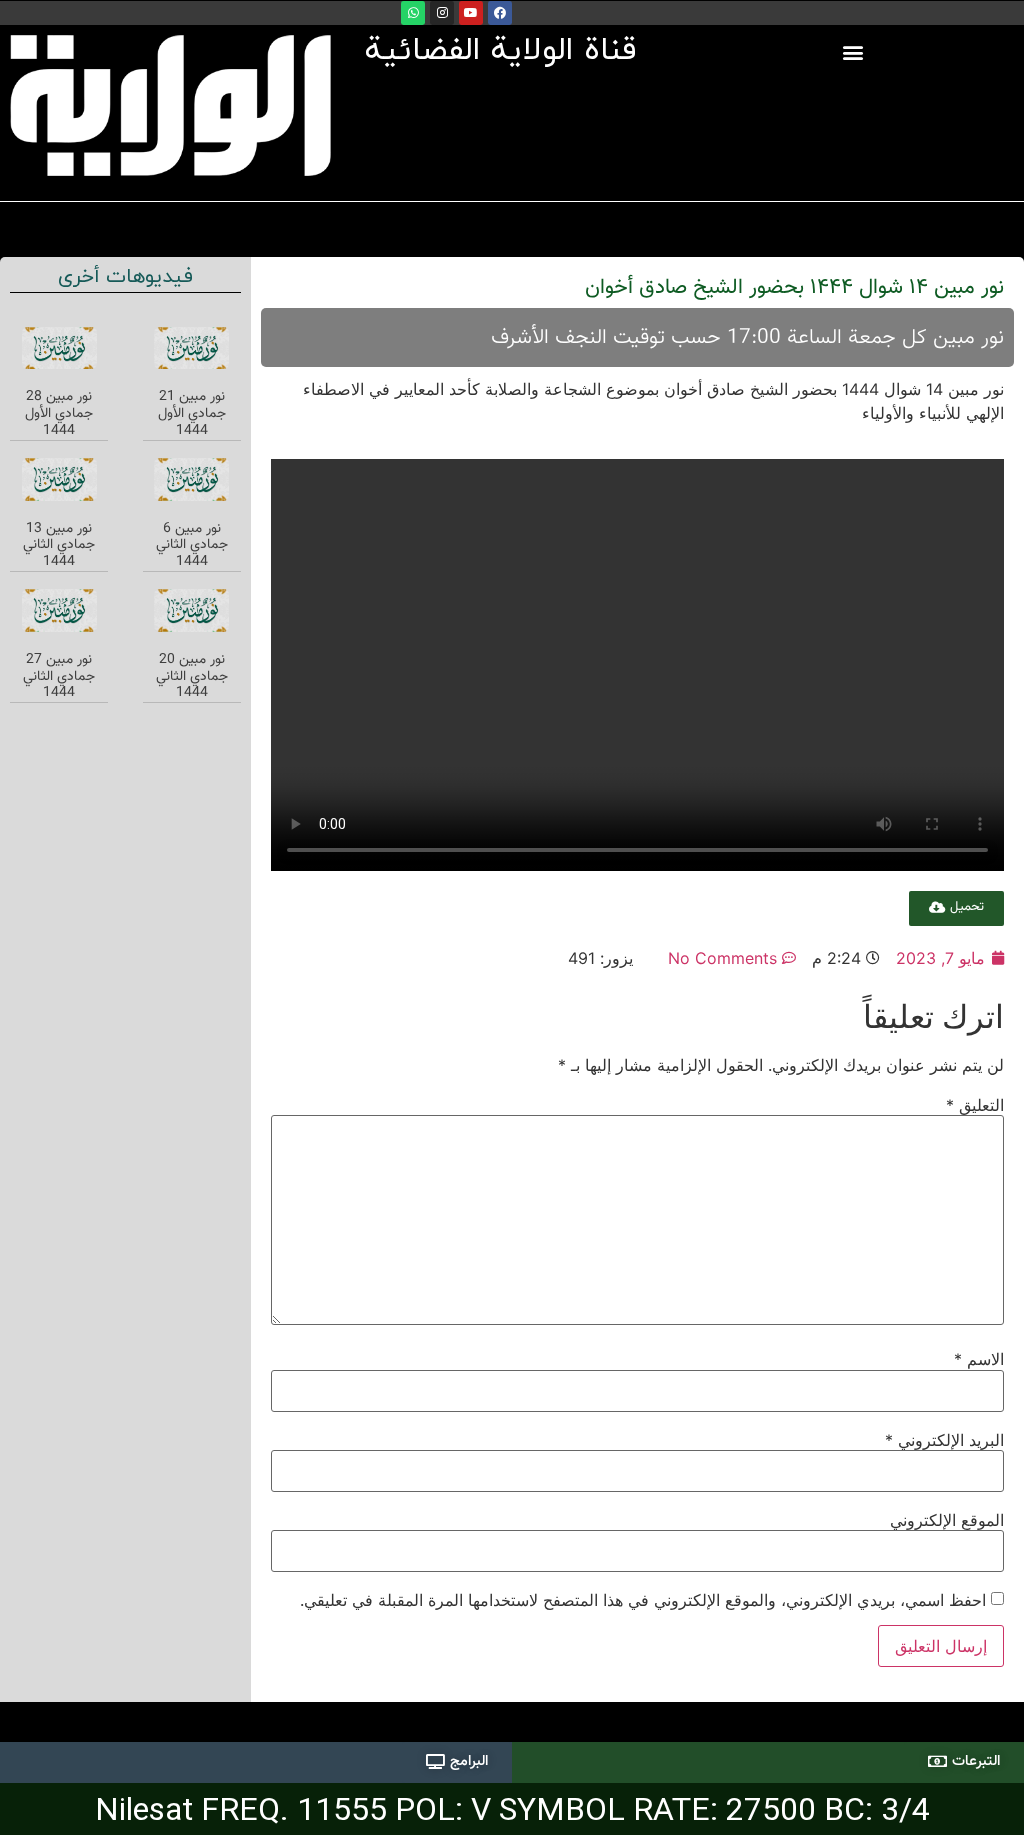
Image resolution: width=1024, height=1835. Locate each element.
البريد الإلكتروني (944, 1440)
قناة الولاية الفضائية (500, 51)
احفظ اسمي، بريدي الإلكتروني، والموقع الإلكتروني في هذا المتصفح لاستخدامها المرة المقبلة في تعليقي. (643, 1600)
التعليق (975, 1105)
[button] (853, 51)
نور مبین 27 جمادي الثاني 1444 (59, 677)
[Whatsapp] (413, 13)
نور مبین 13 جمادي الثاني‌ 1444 (59, 546)
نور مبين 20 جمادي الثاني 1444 (192, 677)
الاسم (979, 1359)
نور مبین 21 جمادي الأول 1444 (192, 414)
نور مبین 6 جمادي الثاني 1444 (192, 546)
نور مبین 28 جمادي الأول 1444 (59, 414)
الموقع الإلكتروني (947, 1520)
